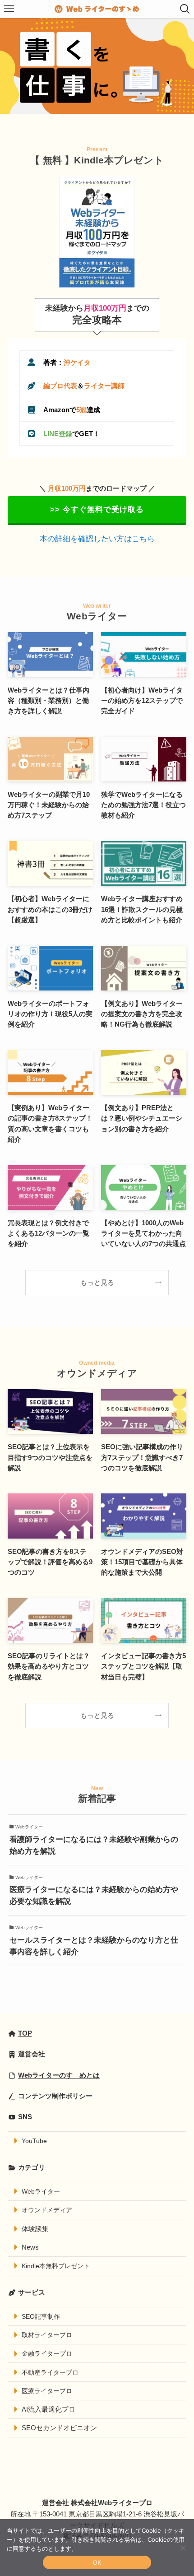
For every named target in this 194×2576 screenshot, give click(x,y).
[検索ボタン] (185, 9)
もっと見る (97, 1282)
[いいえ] (183, 2548)
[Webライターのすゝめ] (97, 9)
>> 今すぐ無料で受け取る (97, 509)
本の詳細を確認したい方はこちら (97, 539)
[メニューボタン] (9, 9)
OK (97, 2562)
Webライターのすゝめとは (59, 2075)
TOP (25, 2033)
